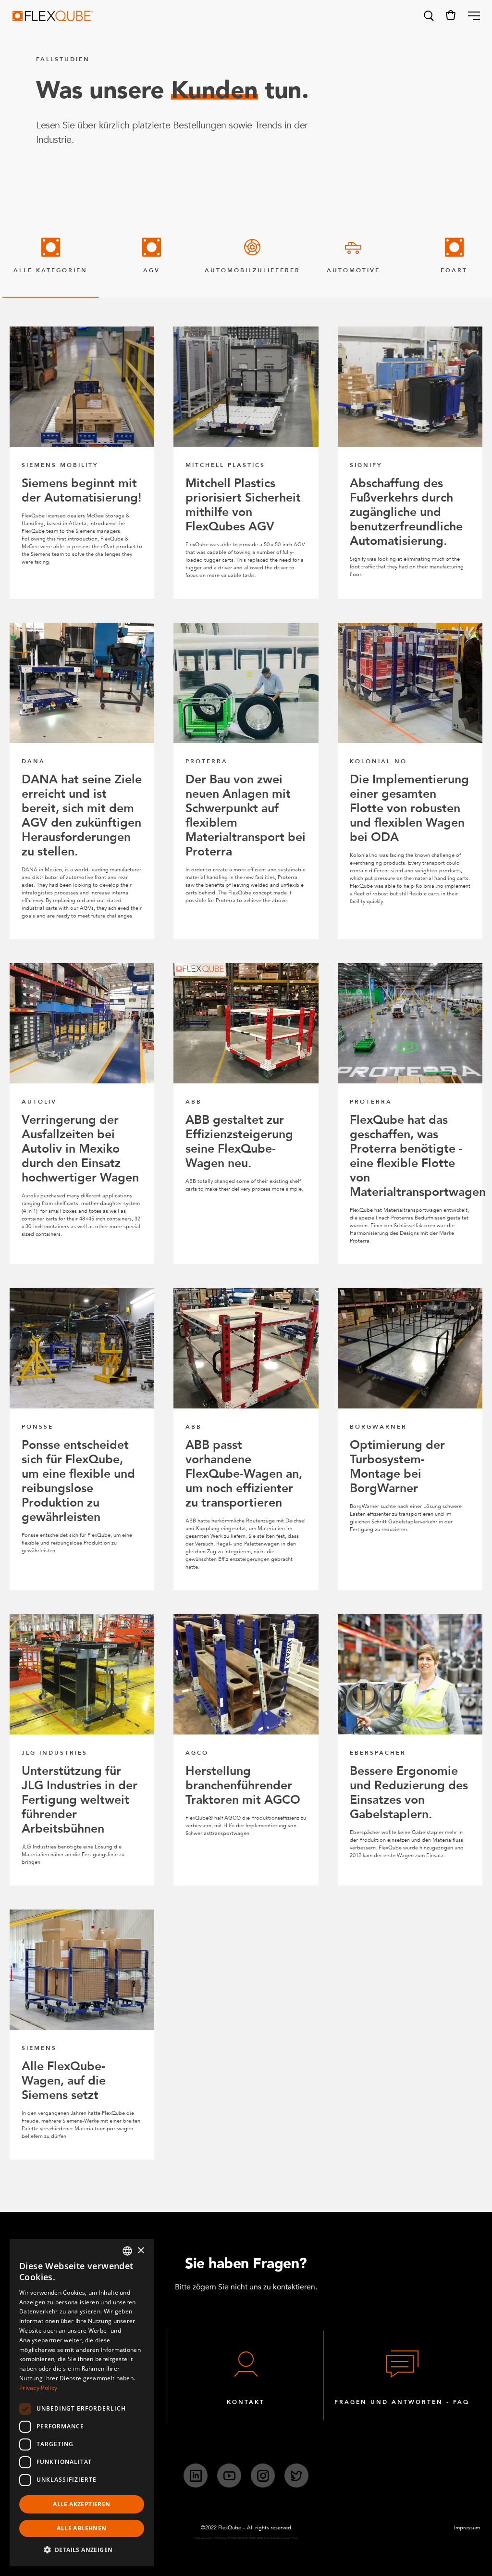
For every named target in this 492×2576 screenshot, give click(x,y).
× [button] (141, 2251)
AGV (152, 270)
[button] (428, 16)
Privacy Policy (38, 2388)
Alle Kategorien (50, 270)
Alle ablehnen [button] (81, 2528)
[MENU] (470, 16)
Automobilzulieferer (252, 270)
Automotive (353, 270)
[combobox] (127, 2251)
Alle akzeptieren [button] (81, 2504)
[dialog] (82, 2403)
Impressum (467, 2528)
